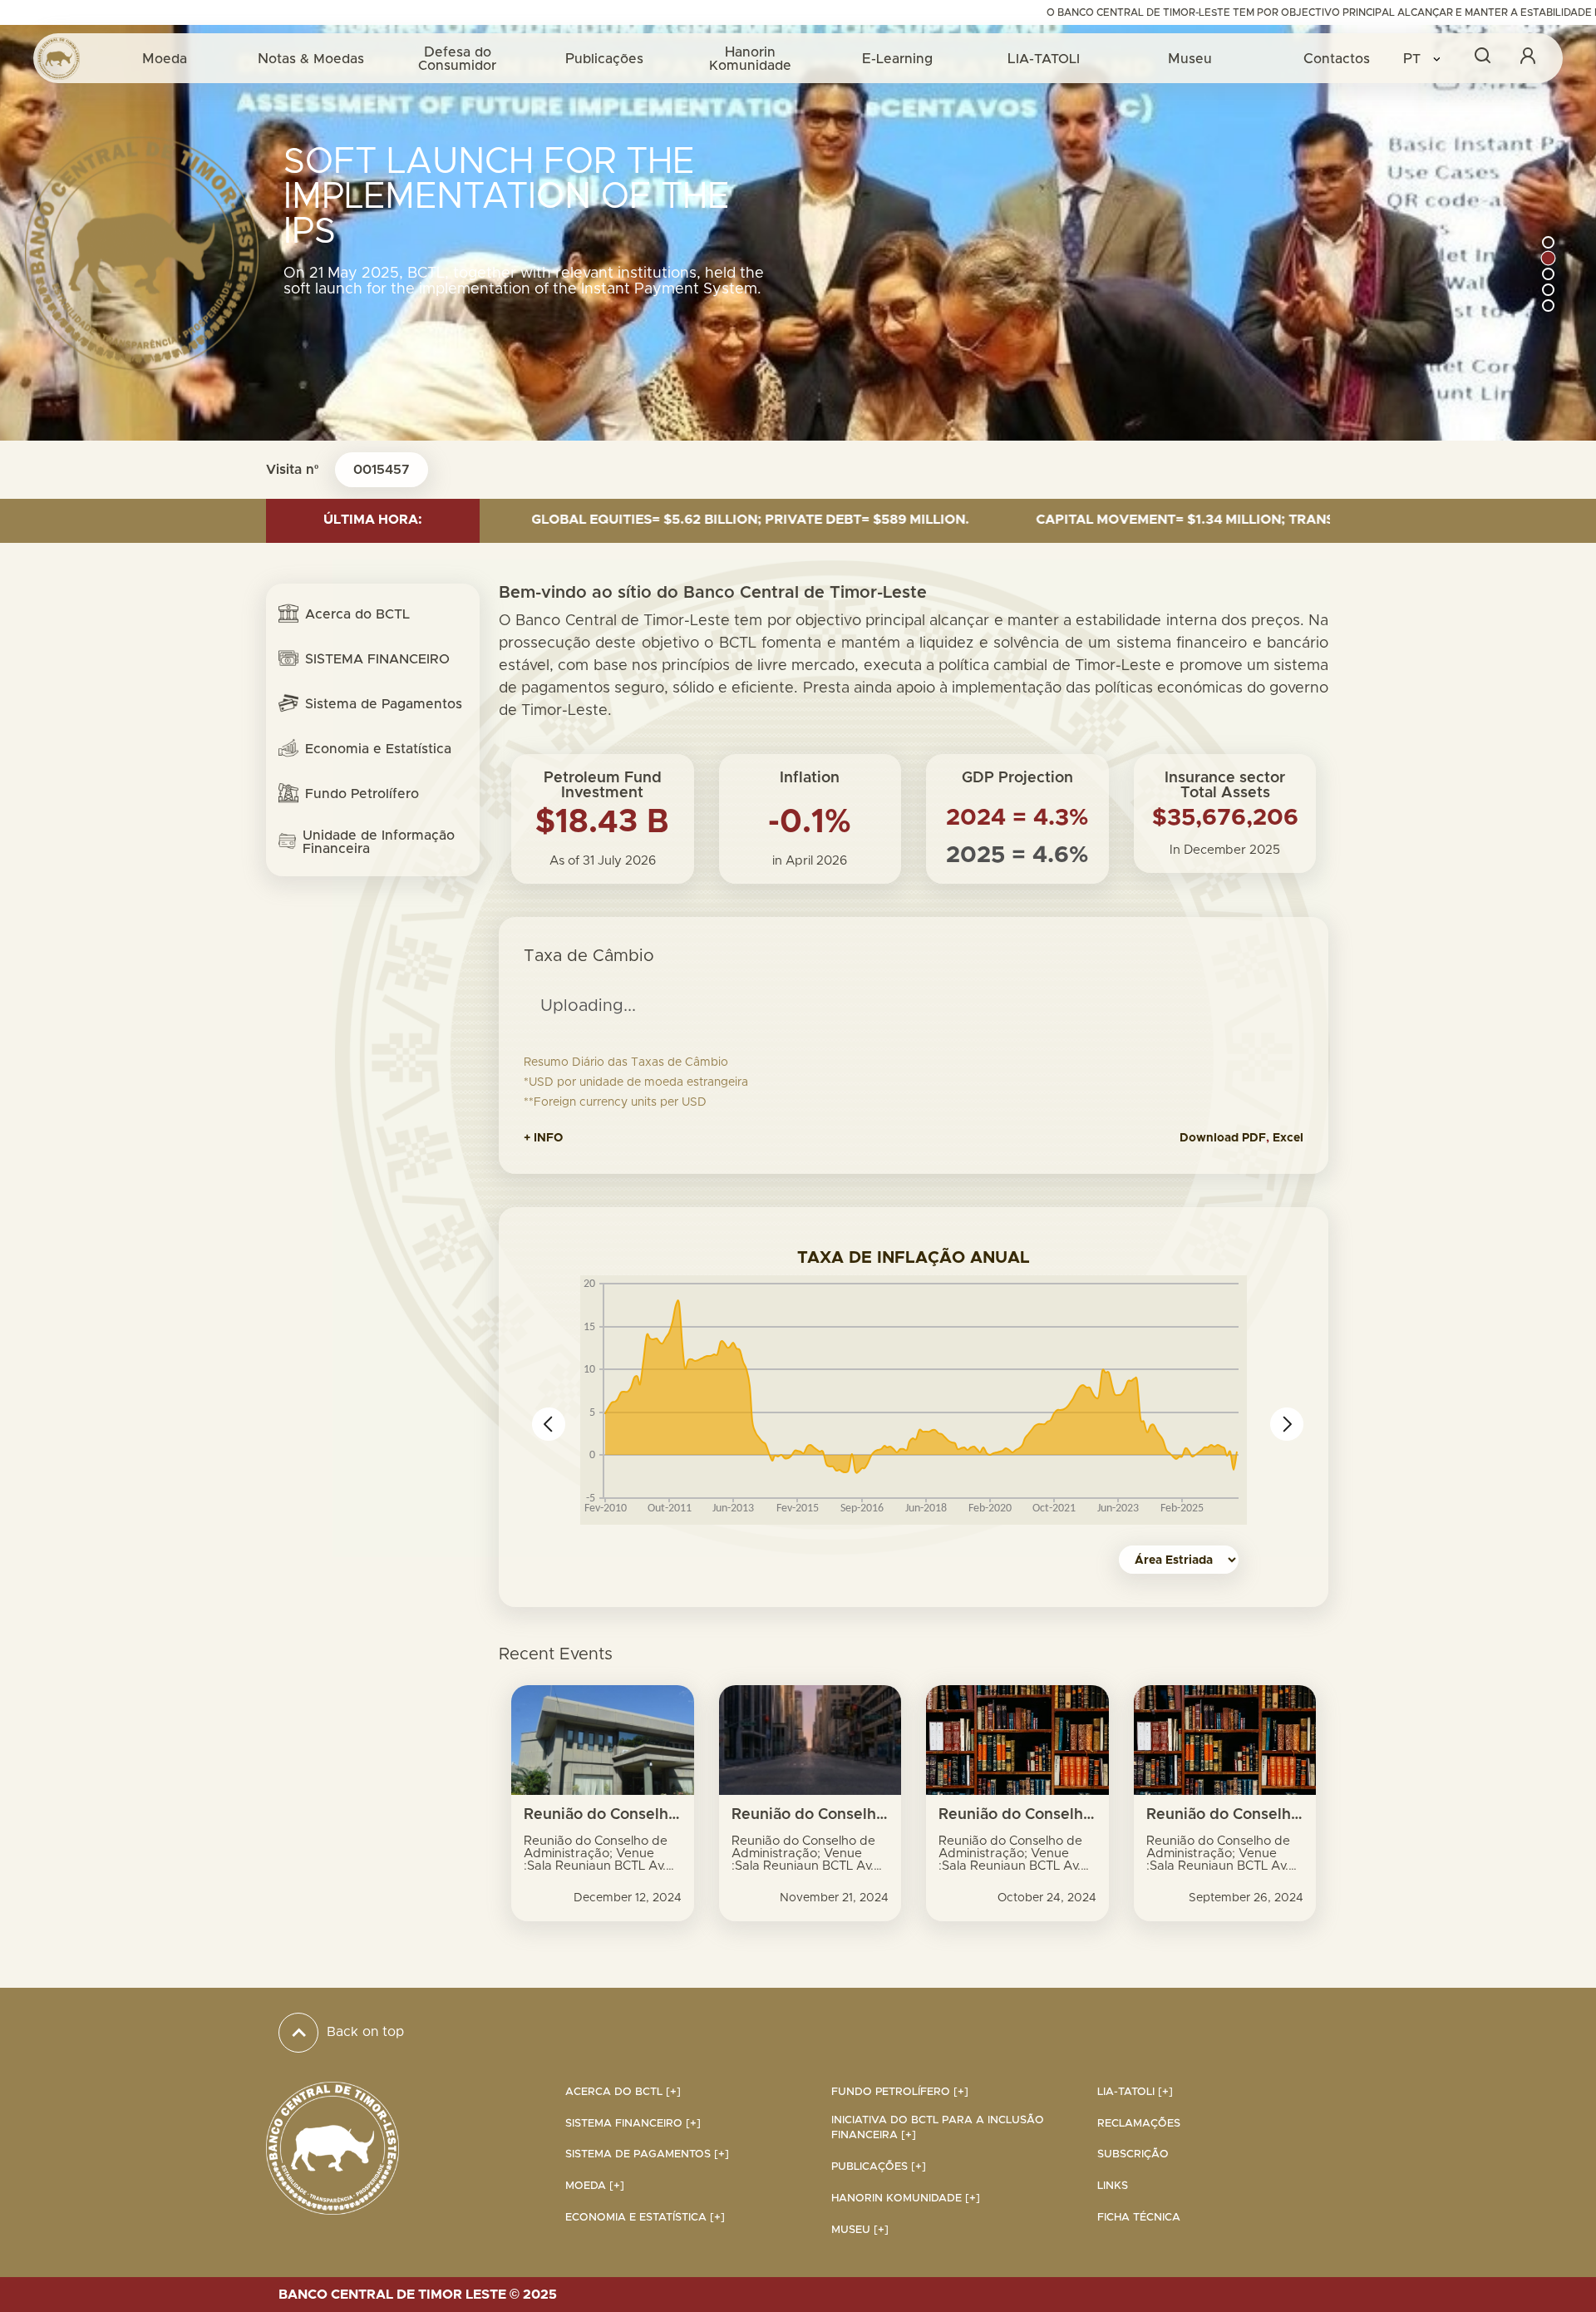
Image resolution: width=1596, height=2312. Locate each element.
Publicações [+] (879, 2167)
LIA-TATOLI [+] (1135, 2092)
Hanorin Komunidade (750, 59)
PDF (1254, 1138)
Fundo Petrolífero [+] (900, 2092)
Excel (1288, 1138)
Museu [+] (860, 2230)
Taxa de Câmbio (589, 956)
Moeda (165, 59)
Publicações (604, 59)
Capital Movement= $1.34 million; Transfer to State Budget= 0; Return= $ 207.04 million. (1156, 520)
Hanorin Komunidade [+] (906, 2199)
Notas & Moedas (311, 59)
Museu (1190, 59)
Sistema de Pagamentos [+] (647, 2154)
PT (1414, 59)
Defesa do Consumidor (457, 59)
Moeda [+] (595, 2186)
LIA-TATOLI (1044, 59)
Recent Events (556, 1654)
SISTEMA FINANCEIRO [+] (633, 2124)
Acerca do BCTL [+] (623, 2092)
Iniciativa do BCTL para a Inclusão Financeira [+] (938, 2128)
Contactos (1337, 59)
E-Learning (897, 59)
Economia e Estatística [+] (645, 2218)
